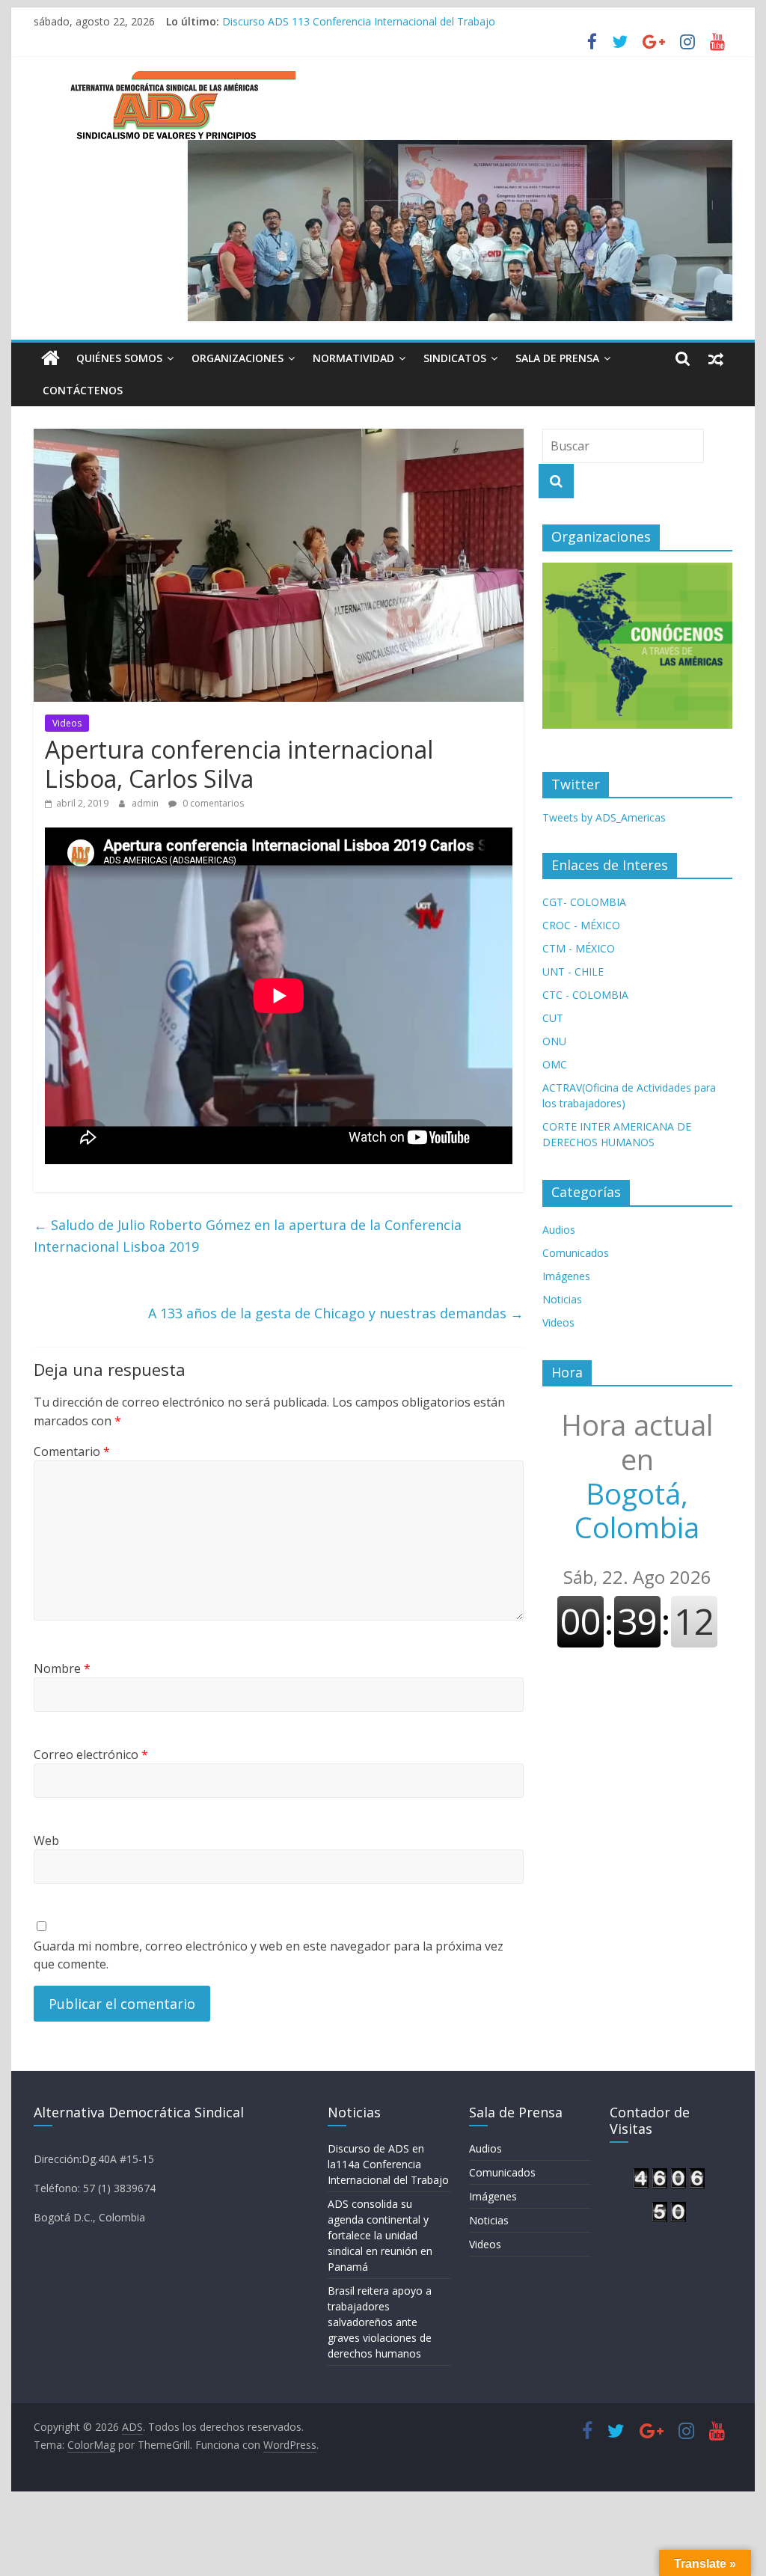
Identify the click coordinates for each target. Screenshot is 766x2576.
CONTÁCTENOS (83, 390)
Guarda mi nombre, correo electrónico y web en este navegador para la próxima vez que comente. (269, 1955)
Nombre (62, 1668)
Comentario (72, 1451)
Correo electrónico (91, 1754)
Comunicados (576, 1253)
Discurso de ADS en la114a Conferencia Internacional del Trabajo (388, 2164)
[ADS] (50, 358)
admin (146, 803)
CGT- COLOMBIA (584, 902)
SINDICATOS (455, 358)
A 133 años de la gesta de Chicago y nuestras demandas (336, 1313)
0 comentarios (212, 803)
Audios (559, 1230)
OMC (555, 1064)
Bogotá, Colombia (637, 1476)
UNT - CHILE (573, 972)
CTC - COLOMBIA (585, 995)
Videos (67, 723)
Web (46, 1841)
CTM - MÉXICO (579, 948)
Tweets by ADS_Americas (604, 817)
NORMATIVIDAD (353, 358)
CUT (553, 1018)
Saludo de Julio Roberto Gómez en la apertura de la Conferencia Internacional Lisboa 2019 (248, 1236)
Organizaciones (238, 358)
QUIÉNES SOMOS (119, 358)
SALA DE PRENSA (557, 358)
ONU (554, 1041)
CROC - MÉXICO (581, 925)
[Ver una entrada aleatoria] (716, 358)
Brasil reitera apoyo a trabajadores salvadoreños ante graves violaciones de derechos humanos (455, 18)
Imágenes (566, 1276)
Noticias (562, 1299)
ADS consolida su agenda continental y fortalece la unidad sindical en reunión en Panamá (380, 2235)
